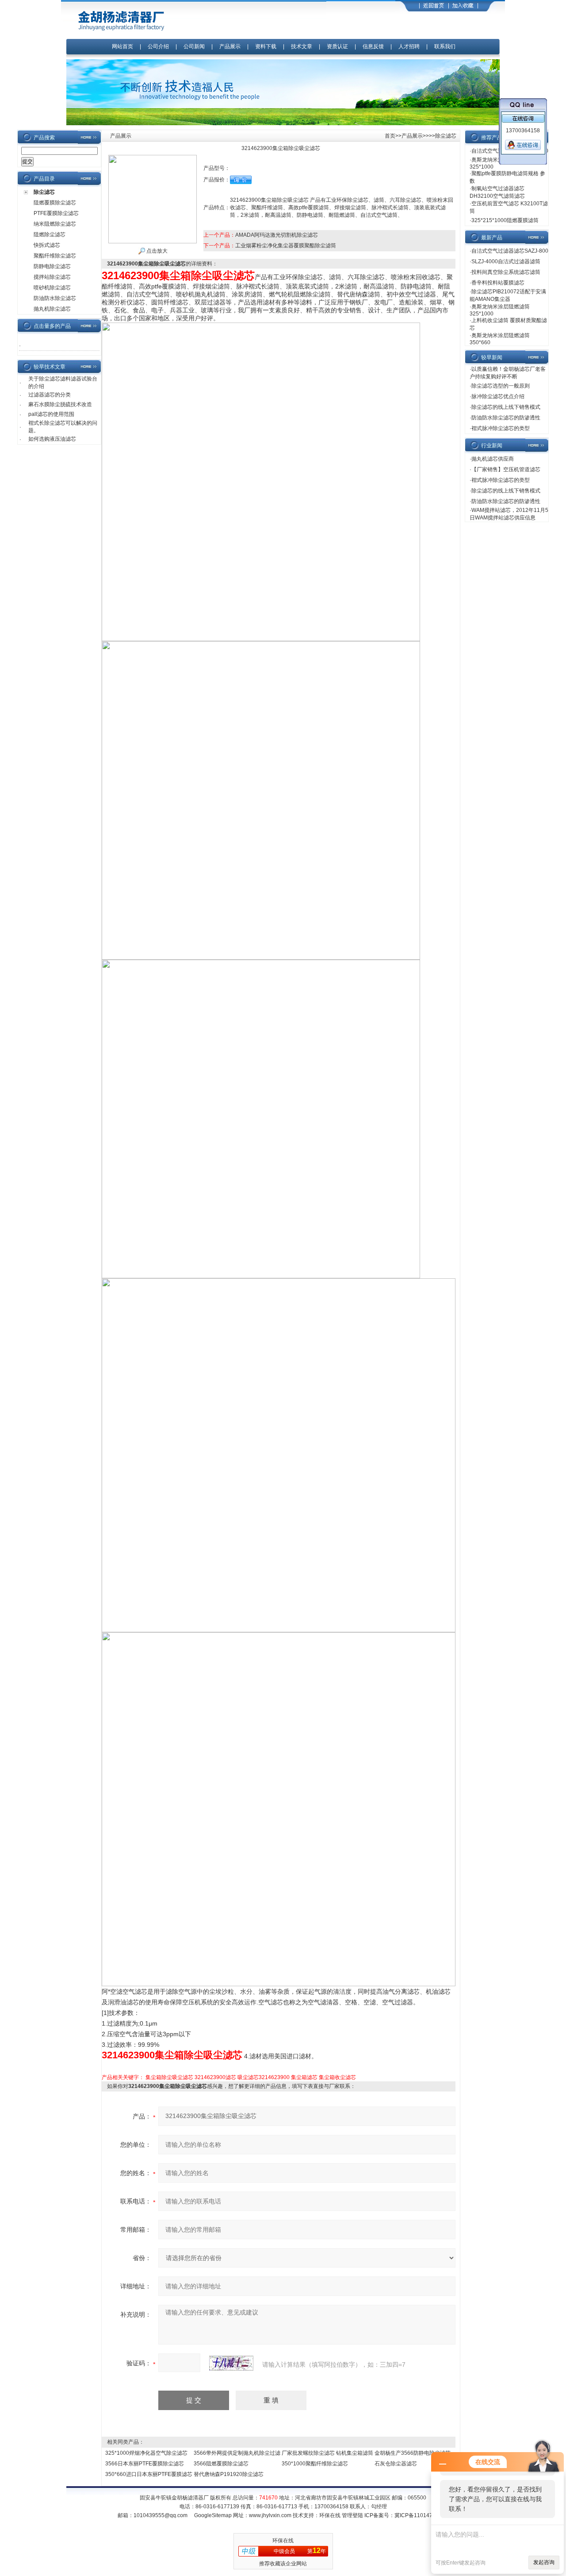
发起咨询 (544, 2562)
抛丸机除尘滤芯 (52, 309)
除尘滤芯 (44, 192)
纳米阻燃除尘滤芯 (55, 224)
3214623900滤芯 (215, 2077)
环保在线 (330, 2515)
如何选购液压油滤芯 (52, 439)
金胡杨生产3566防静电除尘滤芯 (413, 2453)
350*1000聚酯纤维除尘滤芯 (315, 2464)
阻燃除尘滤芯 (50, 235)
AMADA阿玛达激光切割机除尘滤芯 (277, 235)
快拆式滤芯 (47, 245)
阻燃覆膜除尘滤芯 (55, 203)
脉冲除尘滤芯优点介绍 (498, 396)
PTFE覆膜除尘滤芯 (56, 213)
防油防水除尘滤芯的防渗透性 (506, 418)
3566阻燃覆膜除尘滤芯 (221, 2464)
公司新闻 (195, 46)
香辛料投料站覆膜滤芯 (498, 283)
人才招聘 (409, 46)
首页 (390, 136)
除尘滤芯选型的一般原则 (501, 386)
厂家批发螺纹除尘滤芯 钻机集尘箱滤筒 (327, 2453)
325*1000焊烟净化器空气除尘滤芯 (146, 2453)
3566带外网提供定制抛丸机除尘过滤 (237, 2453)
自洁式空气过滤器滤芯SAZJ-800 (510, 251)
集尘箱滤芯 (304, 2077)
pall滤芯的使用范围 (51, 414)
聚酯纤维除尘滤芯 (55, 256)
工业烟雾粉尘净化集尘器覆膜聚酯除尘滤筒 (286, 246)
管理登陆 (352, 2515)
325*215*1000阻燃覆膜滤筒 (505, 220)
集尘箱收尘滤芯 (337, 2077)
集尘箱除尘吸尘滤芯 (169, 2077)
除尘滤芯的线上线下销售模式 (506, 407)
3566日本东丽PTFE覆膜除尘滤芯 (145, 2464)
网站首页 (122, 46)
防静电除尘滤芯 (52, 266)
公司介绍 (158, 46)
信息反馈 (373, 46)
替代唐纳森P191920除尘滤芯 (229, 2474)
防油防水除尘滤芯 (55, 298)
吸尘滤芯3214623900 (264, 2077)
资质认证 (337, 46)
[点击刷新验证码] (231, 2363)
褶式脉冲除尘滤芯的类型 (501, 428)
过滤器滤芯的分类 (50, 395)
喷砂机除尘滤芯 (52, 288)
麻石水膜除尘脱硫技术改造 (60, 404)
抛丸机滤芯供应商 (493, 459)
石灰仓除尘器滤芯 (396, 2464)
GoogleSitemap (213, 2515)
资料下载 (266, 46)
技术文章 (302, 46)
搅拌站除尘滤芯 (52, 277)
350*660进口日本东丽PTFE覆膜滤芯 (149, 2474)
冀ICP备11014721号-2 (422, 2515)
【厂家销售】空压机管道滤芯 (506, 469)
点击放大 (156, 251)
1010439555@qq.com (161, 2515)
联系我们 (445, 46)
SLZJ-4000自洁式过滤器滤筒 (506, 261)
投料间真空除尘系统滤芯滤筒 (506, 272)
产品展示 (230, 46)
